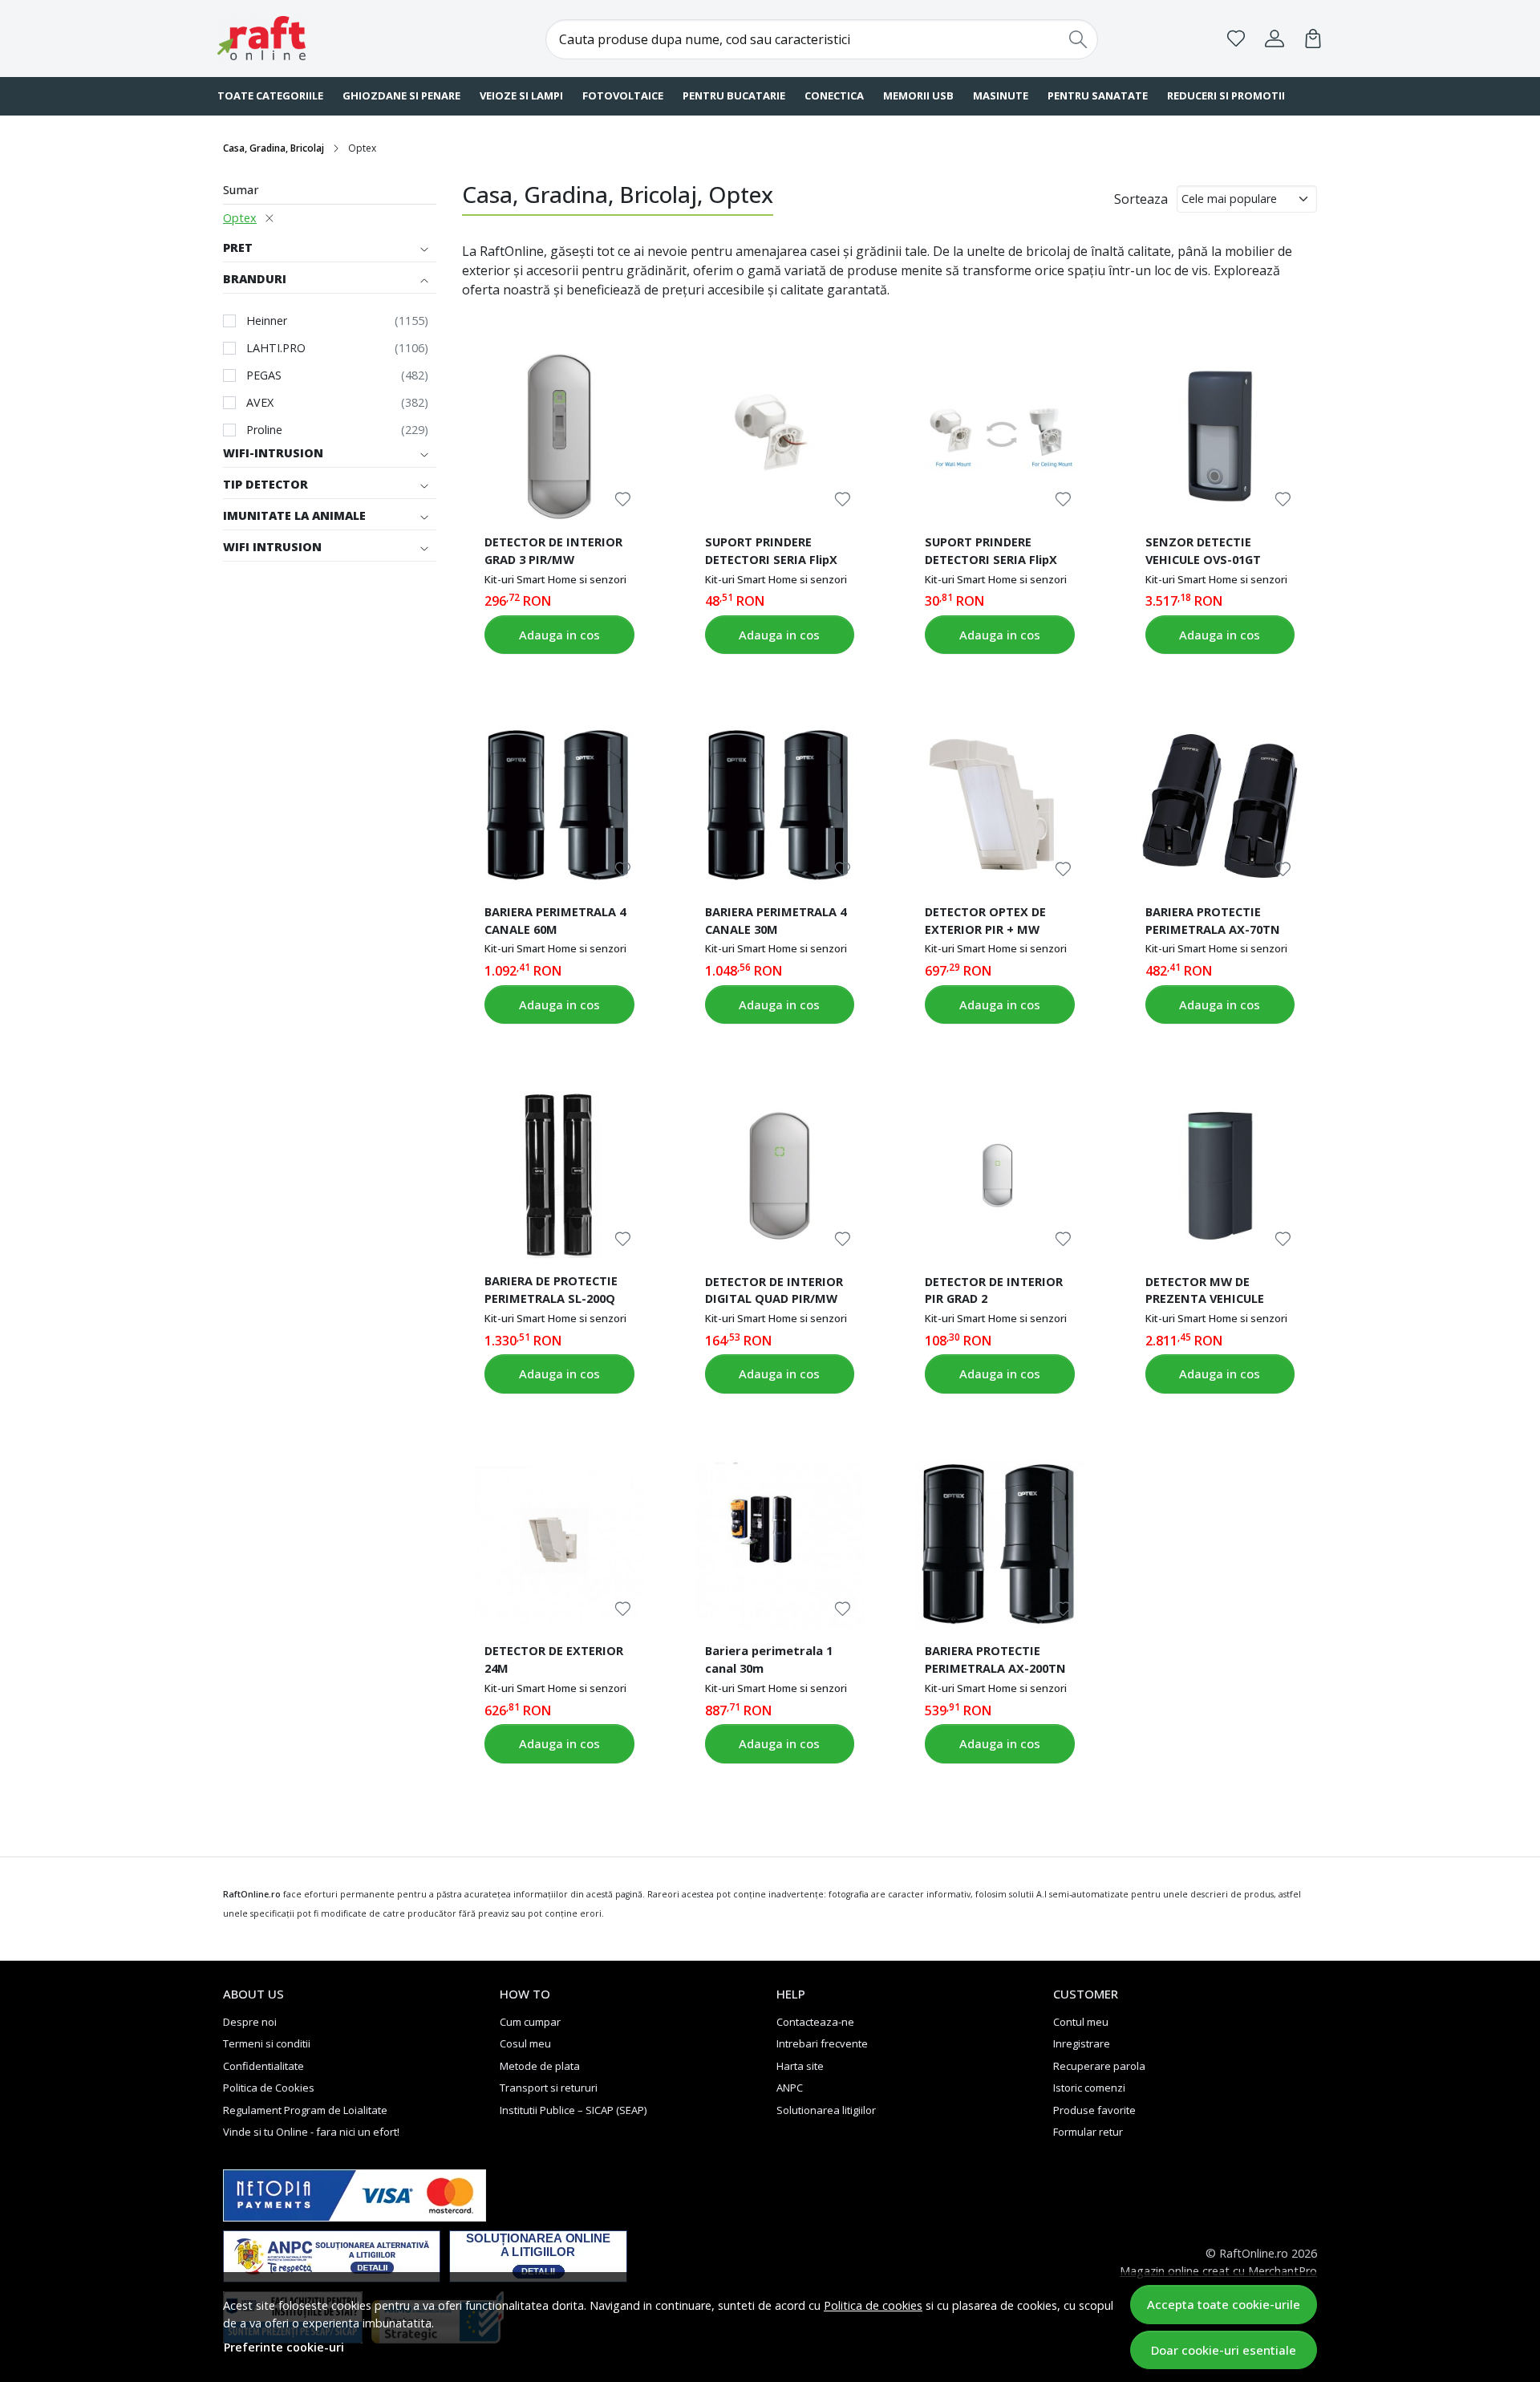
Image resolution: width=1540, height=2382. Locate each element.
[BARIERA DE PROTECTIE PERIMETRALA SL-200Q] (559, 1175)
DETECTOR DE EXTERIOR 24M (554, 1659)
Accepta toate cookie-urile (1224, 2304)
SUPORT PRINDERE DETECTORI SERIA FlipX (771, 550)
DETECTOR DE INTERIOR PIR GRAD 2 (994, 1290)
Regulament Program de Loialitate (305, 2110)
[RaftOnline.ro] (317, 38)
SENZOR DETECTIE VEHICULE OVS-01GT (1203, 550)
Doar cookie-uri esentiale (1224, 2350)
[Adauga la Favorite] (623, 499)
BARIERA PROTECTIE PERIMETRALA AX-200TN (995, 1659)
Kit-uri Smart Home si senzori (555, 579)
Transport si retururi (549, 2088)
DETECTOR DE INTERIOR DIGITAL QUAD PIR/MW (774, 1290)
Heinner (267, 321)
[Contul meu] (1275, 39)
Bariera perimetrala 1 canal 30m (769, 1659)
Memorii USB (918, 95)
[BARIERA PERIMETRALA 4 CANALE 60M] (559, 805)
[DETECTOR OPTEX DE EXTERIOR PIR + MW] (999, 805)
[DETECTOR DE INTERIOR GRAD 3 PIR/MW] (559, 436)
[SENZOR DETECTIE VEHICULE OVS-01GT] (1220, 436)
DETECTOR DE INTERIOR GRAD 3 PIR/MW (553, 550)
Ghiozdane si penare (401, 95)
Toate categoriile (270, 95)
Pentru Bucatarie (734, 95)
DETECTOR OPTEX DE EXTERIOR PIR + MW (985, 920)
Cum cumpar (530, 2022)
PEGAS (264, 375)
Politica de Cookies (269, 2088)
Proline (264, 430)
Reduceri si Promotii (1226, 95)
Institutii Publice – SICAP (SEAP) (573, 2110)
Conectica (834, 95)
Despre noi (250, 2022)
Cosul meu (525, 2043)
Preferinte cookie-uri (284, 2347)
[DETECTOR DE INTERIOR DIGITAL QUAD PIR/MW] (780, 1175)
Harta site (800, 2066)
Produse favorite (1094, 2110)
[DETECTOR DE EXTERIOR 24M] (559, 1545)
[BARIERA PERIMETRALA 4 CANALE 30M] (780, 805)
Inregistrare (1082, 2043)
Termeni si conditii (267, 2043)
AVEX (260, 402)
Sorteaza (1141, 199)
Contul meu (1081, 2022)
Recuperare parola (1099, 2066)
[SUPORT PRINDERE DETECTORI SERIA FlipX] (780, 436)
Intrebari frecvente (822, 2043)
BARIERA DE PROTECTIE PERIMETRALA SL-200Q (551, 1289)
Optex (240, 218)
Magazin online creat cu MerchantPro (1218, 2271)
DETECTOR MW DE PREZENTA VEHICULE (1205, 1290)
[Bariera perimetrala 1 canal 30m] (780, 1545)
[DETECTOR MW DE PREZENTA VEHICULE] (1220, 1175)
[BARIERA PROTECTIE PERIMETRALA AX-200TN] (999, 1545)
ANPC (790, 2088)
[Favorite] (1236, 39)
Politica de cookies (873, 2305)
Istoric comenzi (1089, 2088)
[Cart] (1313, 39)
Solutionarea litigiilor (826, 2110)
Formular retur (1088, 2132)
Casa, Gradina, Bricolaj (274, 148)
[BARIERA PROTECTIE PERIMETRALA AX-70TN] (1220, 805)
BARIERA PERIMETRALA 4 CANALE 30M (776, 920)
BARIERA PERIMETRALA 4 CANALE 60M (555, 920)
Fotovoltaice (623, 95)
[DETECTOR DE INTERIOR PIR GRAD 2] (999, 1175)
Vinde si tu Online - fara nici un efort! (311, 2132)
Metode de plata (540, 2066)
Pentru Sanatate (1098, 95)
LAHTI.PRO (276, 348)
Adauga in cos (559, 635)
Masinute (1001, 95)
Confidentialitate (263, 2066)
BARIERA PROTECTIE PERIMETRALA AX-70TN (1213, 920)
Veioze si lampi (521, 95)
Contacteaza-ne (815, 2022)
